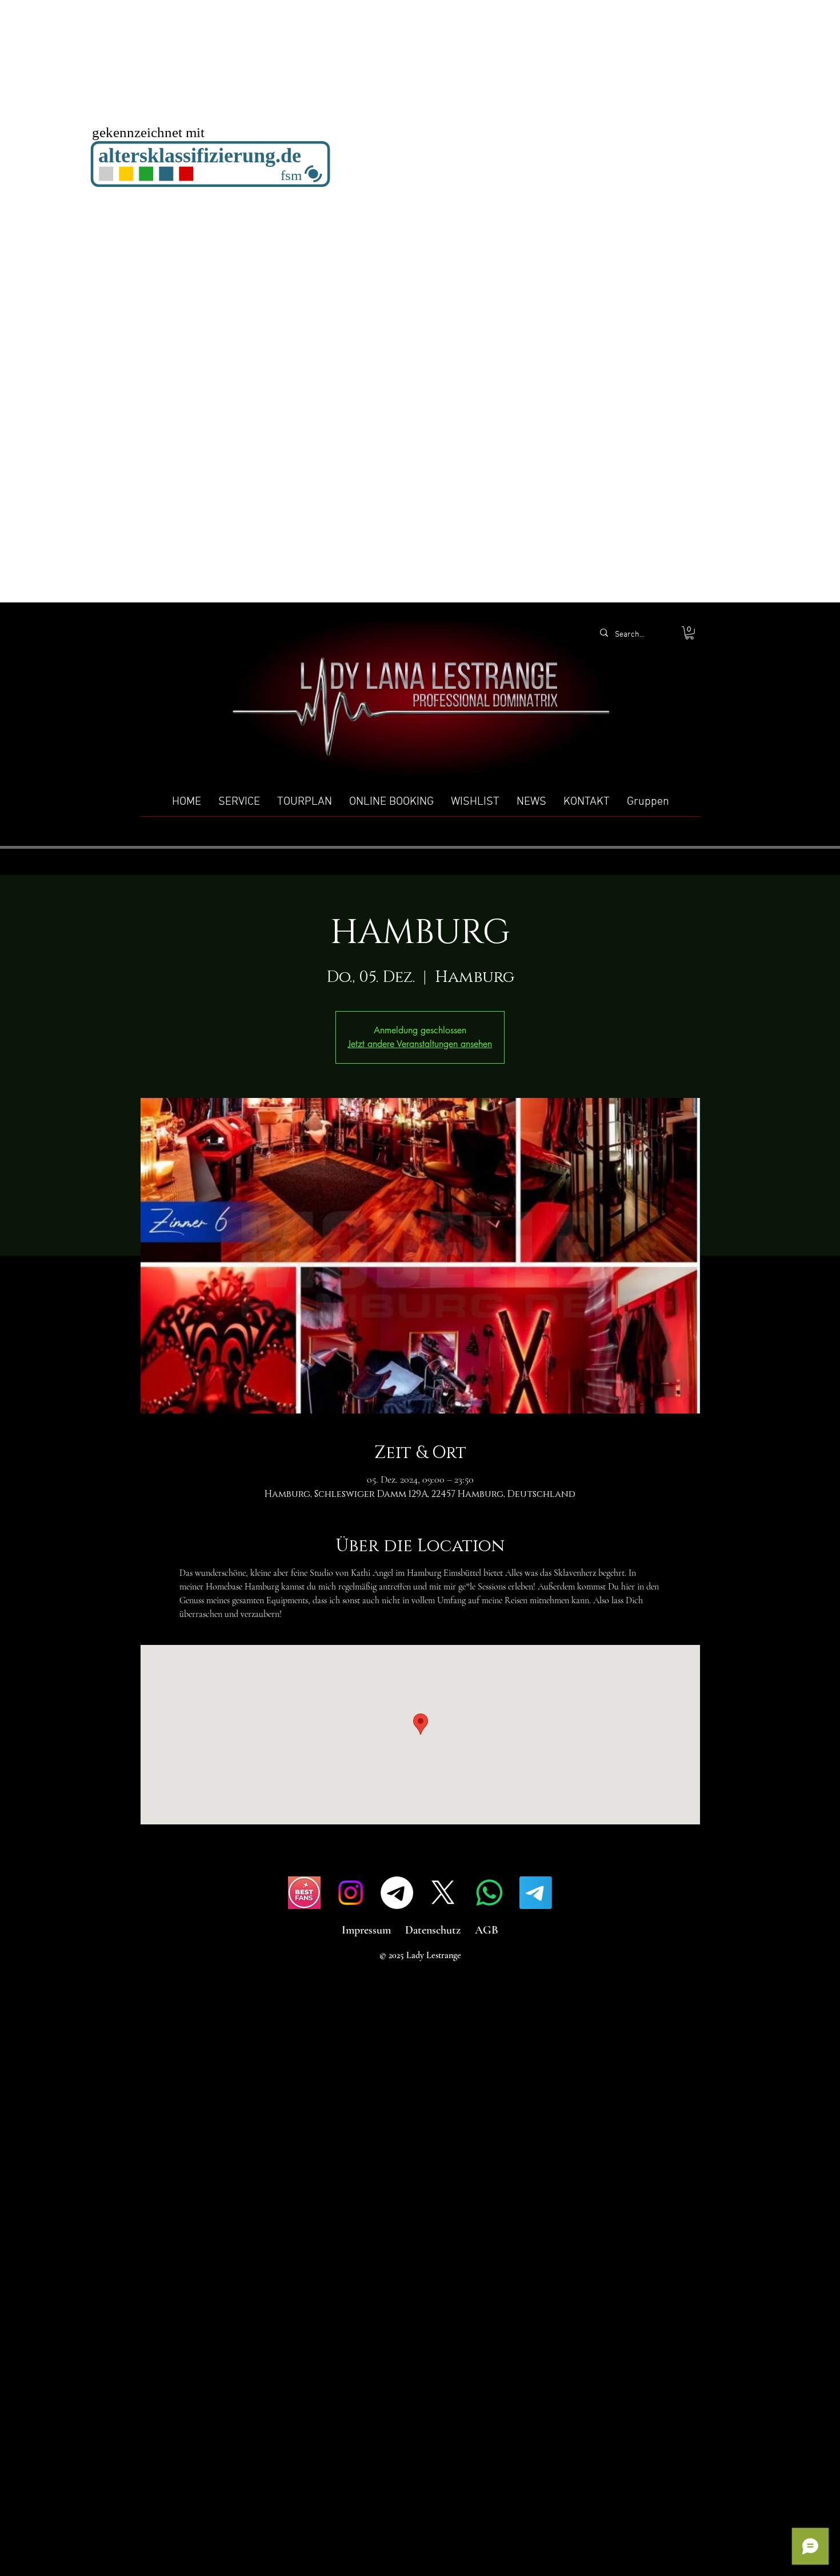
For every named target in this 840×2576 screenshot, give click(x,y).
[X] (443, 1893)
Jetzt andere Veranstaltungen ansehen (420, 1044)
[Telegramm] (397, 1893)
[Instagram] (351, 1893)
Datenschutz (433, 1930)
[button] (689, 633)
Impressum (366, 1930)
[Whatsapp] (489, 1893)
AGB (487, 1930)
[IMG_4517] (304, 1893)
